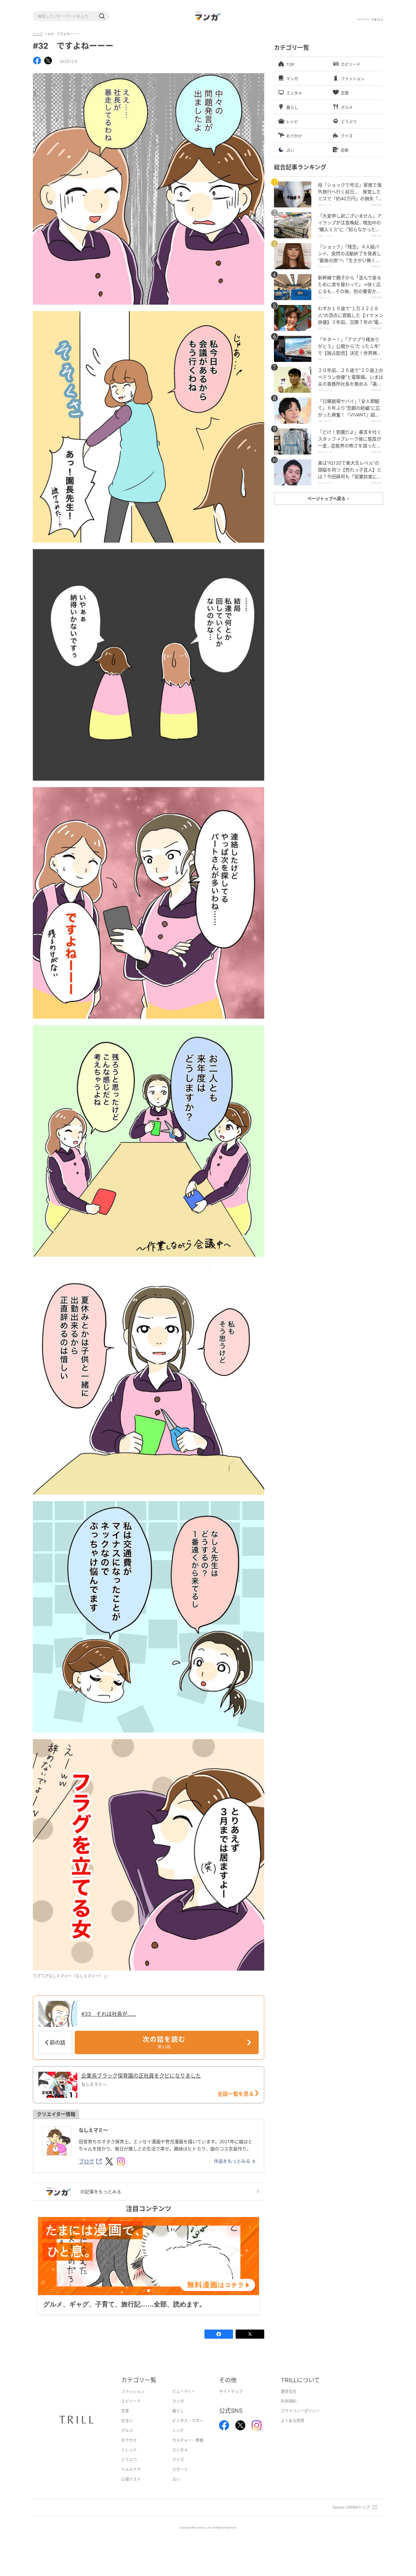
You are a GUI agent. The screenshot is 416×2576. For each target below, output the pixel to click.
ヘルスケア (131, 2480)
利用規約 (289, 2411)
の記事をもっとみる (101, 2192)
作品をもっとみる (232, 2161)
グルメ (127, 2441)
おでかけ (129, 2450)
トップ (38, 34)
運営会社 (289, 2402)
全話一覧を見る (236, 2094)
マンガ (178, 2411)
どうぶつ (129, 2470)
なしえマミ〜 (93, 2130)
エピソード (131, 2411)
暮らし (178, 2421)
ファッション (133, 2402)
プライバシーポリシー (300, 2421)
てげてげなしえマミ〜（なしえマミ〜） (68, 1976)
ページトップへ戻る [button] (327, 498)
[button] (102, 16)
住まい (127, 2431)
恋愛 (125, 2421)
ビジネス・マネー (188, 2431)
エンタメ (180, 2460)
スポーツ (180, 2480)
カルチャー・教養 (188, 2450)
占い (176, 2489)
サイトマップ (231, 2402)
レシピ (178, 2441)
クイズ (178, 2470)
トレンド (129, 2460)
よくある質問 (292, 2431)
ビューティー (184, 2402)
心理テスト (131, 2489)
